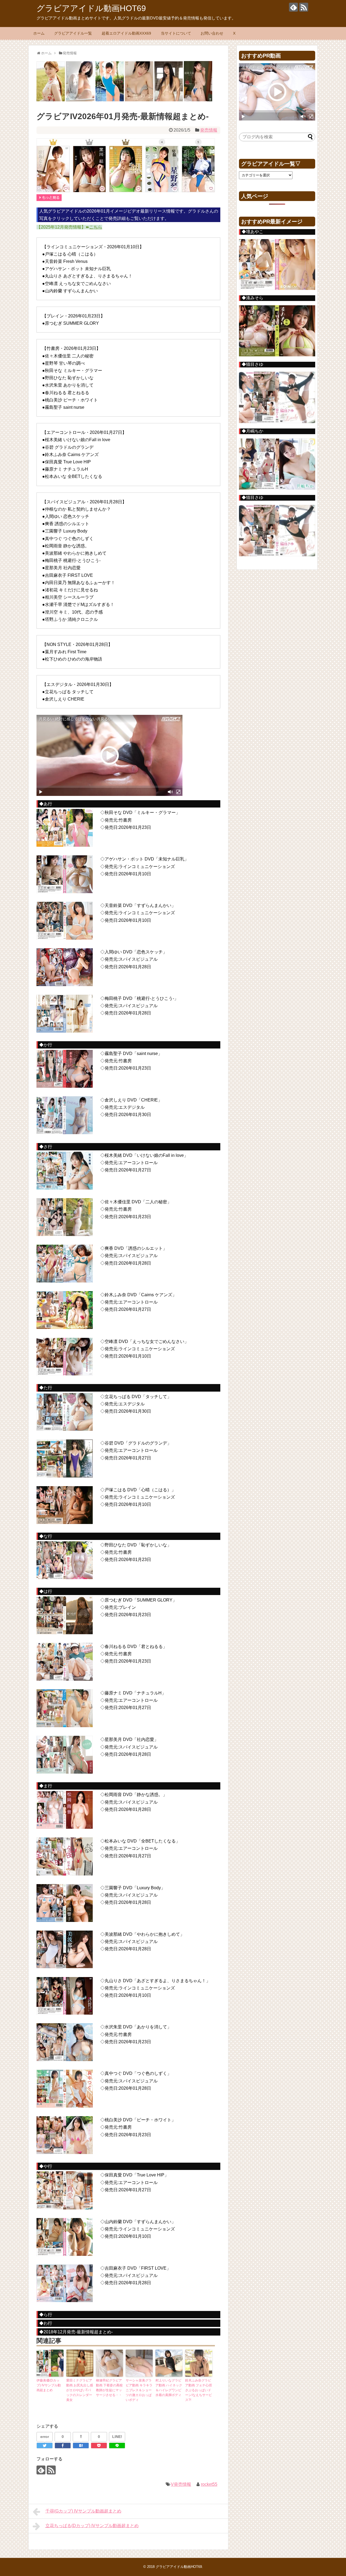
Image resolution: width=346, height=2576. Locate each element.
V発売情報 (181, 2484)
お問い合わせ (212, 33)
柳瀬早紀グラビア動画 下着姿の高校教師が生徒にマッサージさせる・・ (109, 2388)
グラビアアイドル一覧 (73, 33)
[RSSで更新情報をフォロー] (304, 7)
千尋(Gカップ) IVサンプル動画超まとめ (83, 2511)
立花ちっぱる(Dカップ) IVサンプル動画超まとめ (92, 2526)
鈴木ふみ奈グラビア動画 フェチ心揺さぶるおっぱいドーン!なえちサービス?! (199, 2390)
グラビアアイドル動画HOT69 (91, 8)
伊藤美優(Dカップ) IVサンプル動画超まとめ (49, 2385)
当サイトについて (176, 33)
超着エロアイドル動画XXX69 (126, 33)
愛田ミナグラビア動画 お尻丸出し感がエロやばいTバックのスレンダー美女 (80, 2390)
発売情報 (209, 130)
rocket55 (209, 2484)
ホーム (39, 33)
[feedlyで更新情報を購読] (293, 7)
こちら (96, 227)
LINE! (117, 2437)
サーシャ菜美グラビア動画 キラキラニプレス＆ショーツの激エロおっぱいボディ (139, 2390)
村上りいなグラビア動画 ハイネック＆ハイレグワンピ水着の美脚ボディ (169, 2388)
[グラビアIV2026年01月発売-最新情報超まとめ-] (81, 2446)
